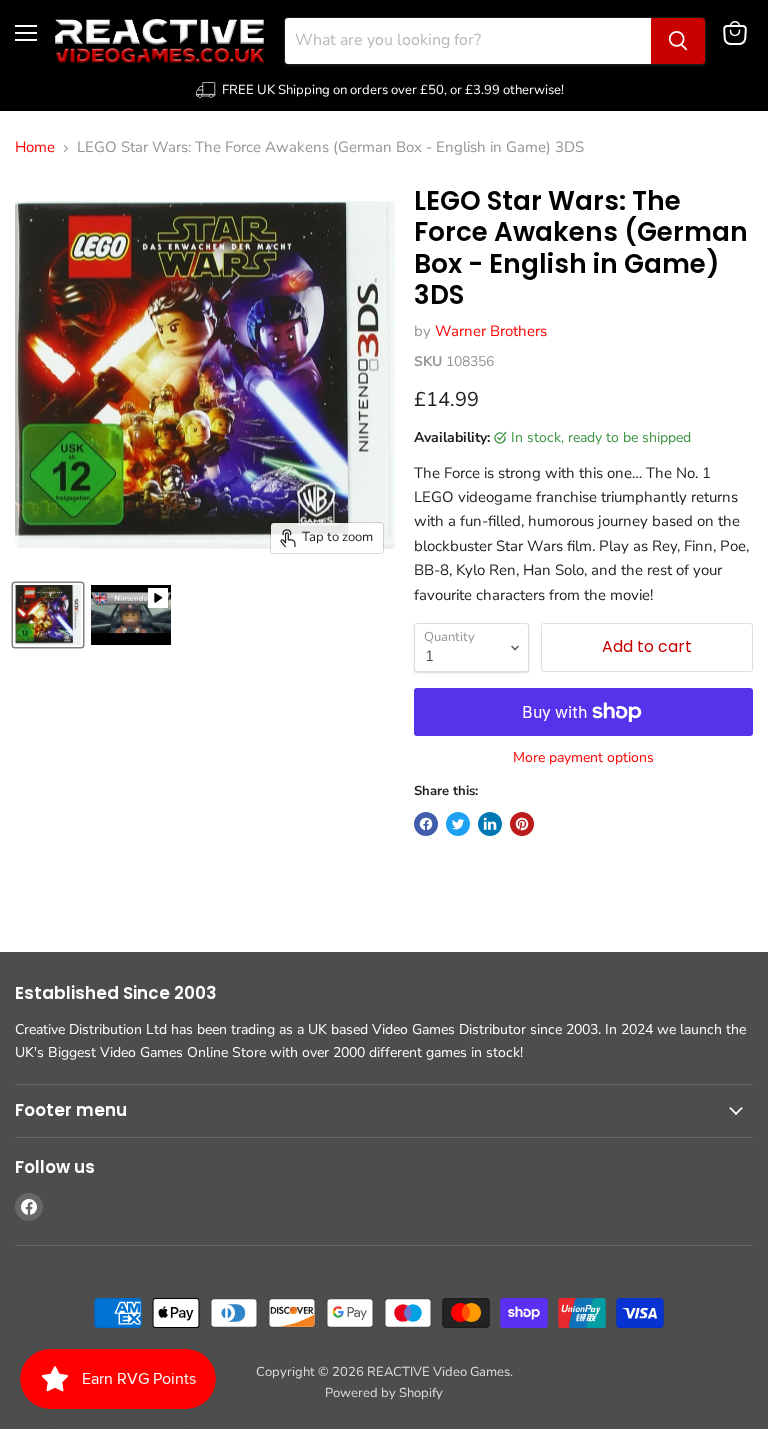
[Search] (678, 41)
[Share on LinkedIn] (490, 824)
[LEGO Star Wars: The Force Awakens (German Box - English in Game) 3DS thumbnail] (48, 615)
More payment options (583, 758)
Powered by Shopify (384, 1393)
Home (35, 147)
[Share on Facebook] (426, 824)
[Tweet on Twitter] (458, 824)
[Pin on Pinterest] (522, 824)
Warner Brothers (491, 331)
